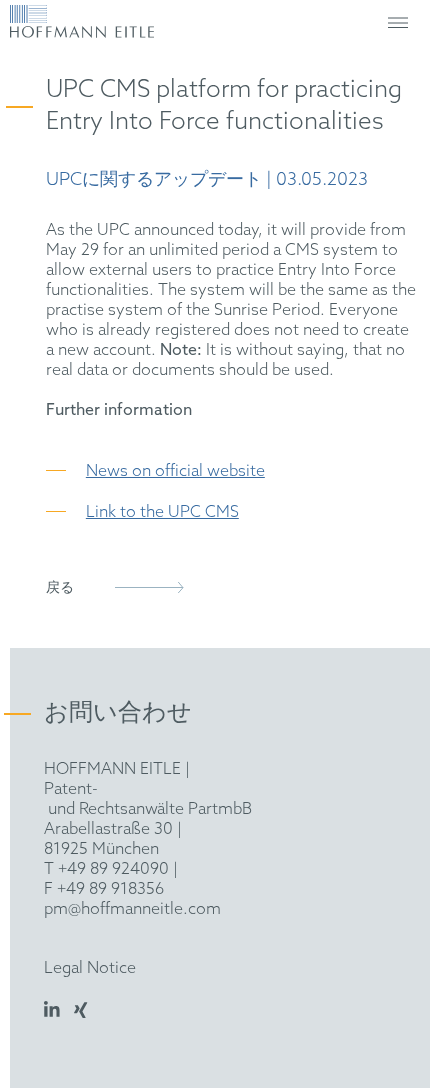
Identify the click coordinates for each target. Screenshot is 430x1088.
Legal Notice (90, 968)
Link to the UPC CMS (162, 512)
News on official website (175, 471)
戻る (60, 588)
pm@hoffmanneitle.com (132, 909)
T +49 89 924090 (106, 869)
